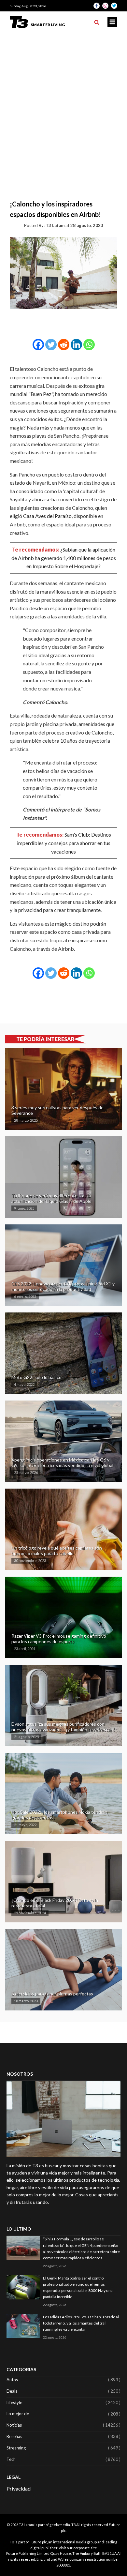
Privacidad (19, 2488)
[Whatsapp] (89, 345)
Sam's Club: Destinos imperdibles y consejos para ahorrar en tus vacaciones (64, 843)
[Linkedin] (76, 345)
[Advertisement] (63, 99)
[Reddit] (64, 345)
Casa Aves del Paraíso (47, 516)
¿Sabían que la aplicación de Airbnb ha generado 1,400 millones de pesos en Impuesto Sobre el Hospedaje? (64, 558)
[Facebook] (38, 345)
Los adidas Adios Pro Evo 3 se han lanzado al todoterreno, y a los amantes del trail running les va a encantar (81, 2323)
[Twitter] (51, 345)
